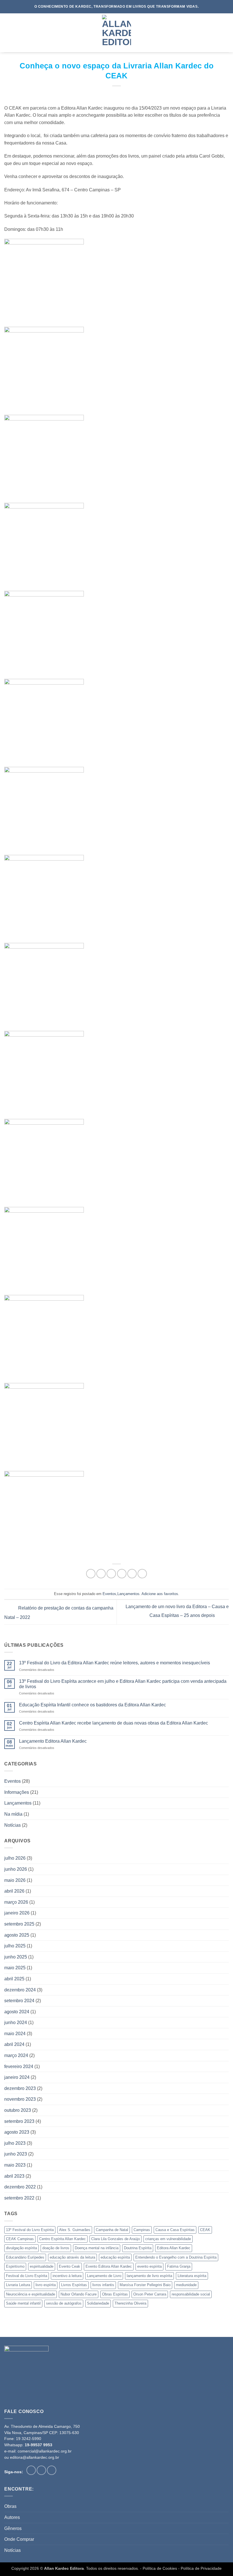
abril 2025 (14, 1979)
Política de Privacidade (201, 2568)
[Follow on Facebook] (31, 2470)
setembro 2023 (19, 2121)
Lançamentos (128, 1594)
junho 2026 (16, 1869)
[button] (8, 33)
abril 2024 (14, 2044)
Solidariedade (98, 2303)
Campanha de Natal (112, 2230)
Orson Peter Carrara (150, 2294)
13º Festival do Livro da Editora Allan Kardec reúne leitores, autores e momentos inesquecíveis (115, 1663)
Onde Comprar (19, 2539)
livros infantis (103, 2285)
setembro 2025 (19, 1924)
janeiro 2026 (17, 1913)
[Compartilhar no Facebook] (101, 1574)
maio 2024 (15, 2034)
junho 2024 (16, 2022)
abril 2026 (14, 1891)
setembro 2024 (19, 2001)
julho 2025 (15, 1946)
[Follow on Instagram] (41, 2470)
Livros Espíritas (74, 2285)
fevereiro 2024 (19, 2067)
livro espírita (46, 2285)
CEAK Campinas (20, 2239)
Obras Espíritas (115, 2294)
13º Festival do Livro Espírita (30, 2230)
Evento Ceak (69, 2266)
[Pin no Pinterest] (132, 1574)
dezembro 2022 (20, 2187)
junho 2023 (16, 2154)
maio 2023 (15, 2165)
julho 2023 (15, 2143)
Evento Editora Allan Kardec (109, 2266)
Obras (10, 2506)
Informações (17, 1792)
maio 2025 (15, 1968)
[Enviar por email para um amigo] (122, 1574)
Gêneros (13, 2528)
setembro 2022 (19, 2198)
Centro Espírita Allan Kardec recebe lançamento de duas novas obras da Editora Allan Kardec (114, 1723)
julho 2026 (15, 1858)
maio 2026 (15, 1880)
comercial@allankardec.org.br (45, 2451)
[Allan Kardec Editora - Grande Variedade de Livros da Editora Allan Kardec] (116, 33)
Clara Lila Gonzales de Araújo (116, 2239)
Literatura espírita (192, 2276)
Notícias (13, 1825)
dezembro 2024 (20, 1990)
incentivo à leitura (67, 2276)
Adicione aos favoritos (160, 1594)
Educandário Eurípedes (25, 2257)
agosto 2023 (17, 2132)
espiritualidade (42, 2266)
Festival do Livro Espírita (27, 2276)
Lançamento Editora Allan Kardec (53, 1741)
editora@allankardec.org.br (35, 2457)
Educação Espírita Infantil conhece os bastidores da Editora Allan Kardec (92, 1705)
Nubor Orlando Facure (79, 2294)
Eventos (109, 1594)
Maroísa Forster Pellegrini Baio (145, 2285)
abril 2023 (14, 2176)
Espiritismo (15, 2266)
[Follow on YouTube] (52, 2470)
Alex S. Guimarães (75, 2230)
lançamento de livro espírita (149, 2276)
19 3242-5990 (29, 2439)
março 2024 (16, 2055)
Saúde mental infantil (23, 2303)
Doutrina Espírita (138, 2248)
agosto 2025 (17, 1935)
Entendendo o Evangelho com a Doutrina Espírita (176, 2257)
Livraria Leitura (18, 2285)
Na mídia (13, 1814)
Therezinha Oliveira (130, 2303)
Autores (12, 2517)
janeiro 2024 (17, 2077)
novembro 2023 (20, 2099)
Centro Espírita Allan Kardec (63, 2239)
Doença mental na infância (97, 2248)
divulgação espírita (21, 2248)
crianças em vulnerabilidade (168, 2239)
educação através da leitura (72, 2257)
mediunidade (186, 2285)
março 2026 (16, 1902)
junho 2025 (16, 1957)
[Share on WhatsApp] (91, 1574)
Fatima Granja (179, 2266)
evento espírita (149, 2266)
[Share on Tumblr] (142, 1574)
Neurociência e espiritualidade (31, 2294)
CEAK (205, 2230)
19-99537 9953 (39, 2445)
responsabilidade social (191, 2294)
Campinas (142, 2230)
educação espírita (115, 2257)
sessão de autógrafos (64, 2303)
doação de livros (56, 2248)
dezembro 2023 (20, 2088)
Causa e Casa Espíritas (175, 2230)
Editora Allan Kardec (174, 2248)
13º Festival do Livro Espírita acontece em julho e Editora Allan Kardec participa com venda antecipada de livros (123, 1684)
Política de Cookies (160, 2568)
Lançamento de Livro (104, 2276)
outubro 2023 (18, 2110)
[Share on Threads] (111, 1574)
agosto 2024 (17, 2012)
